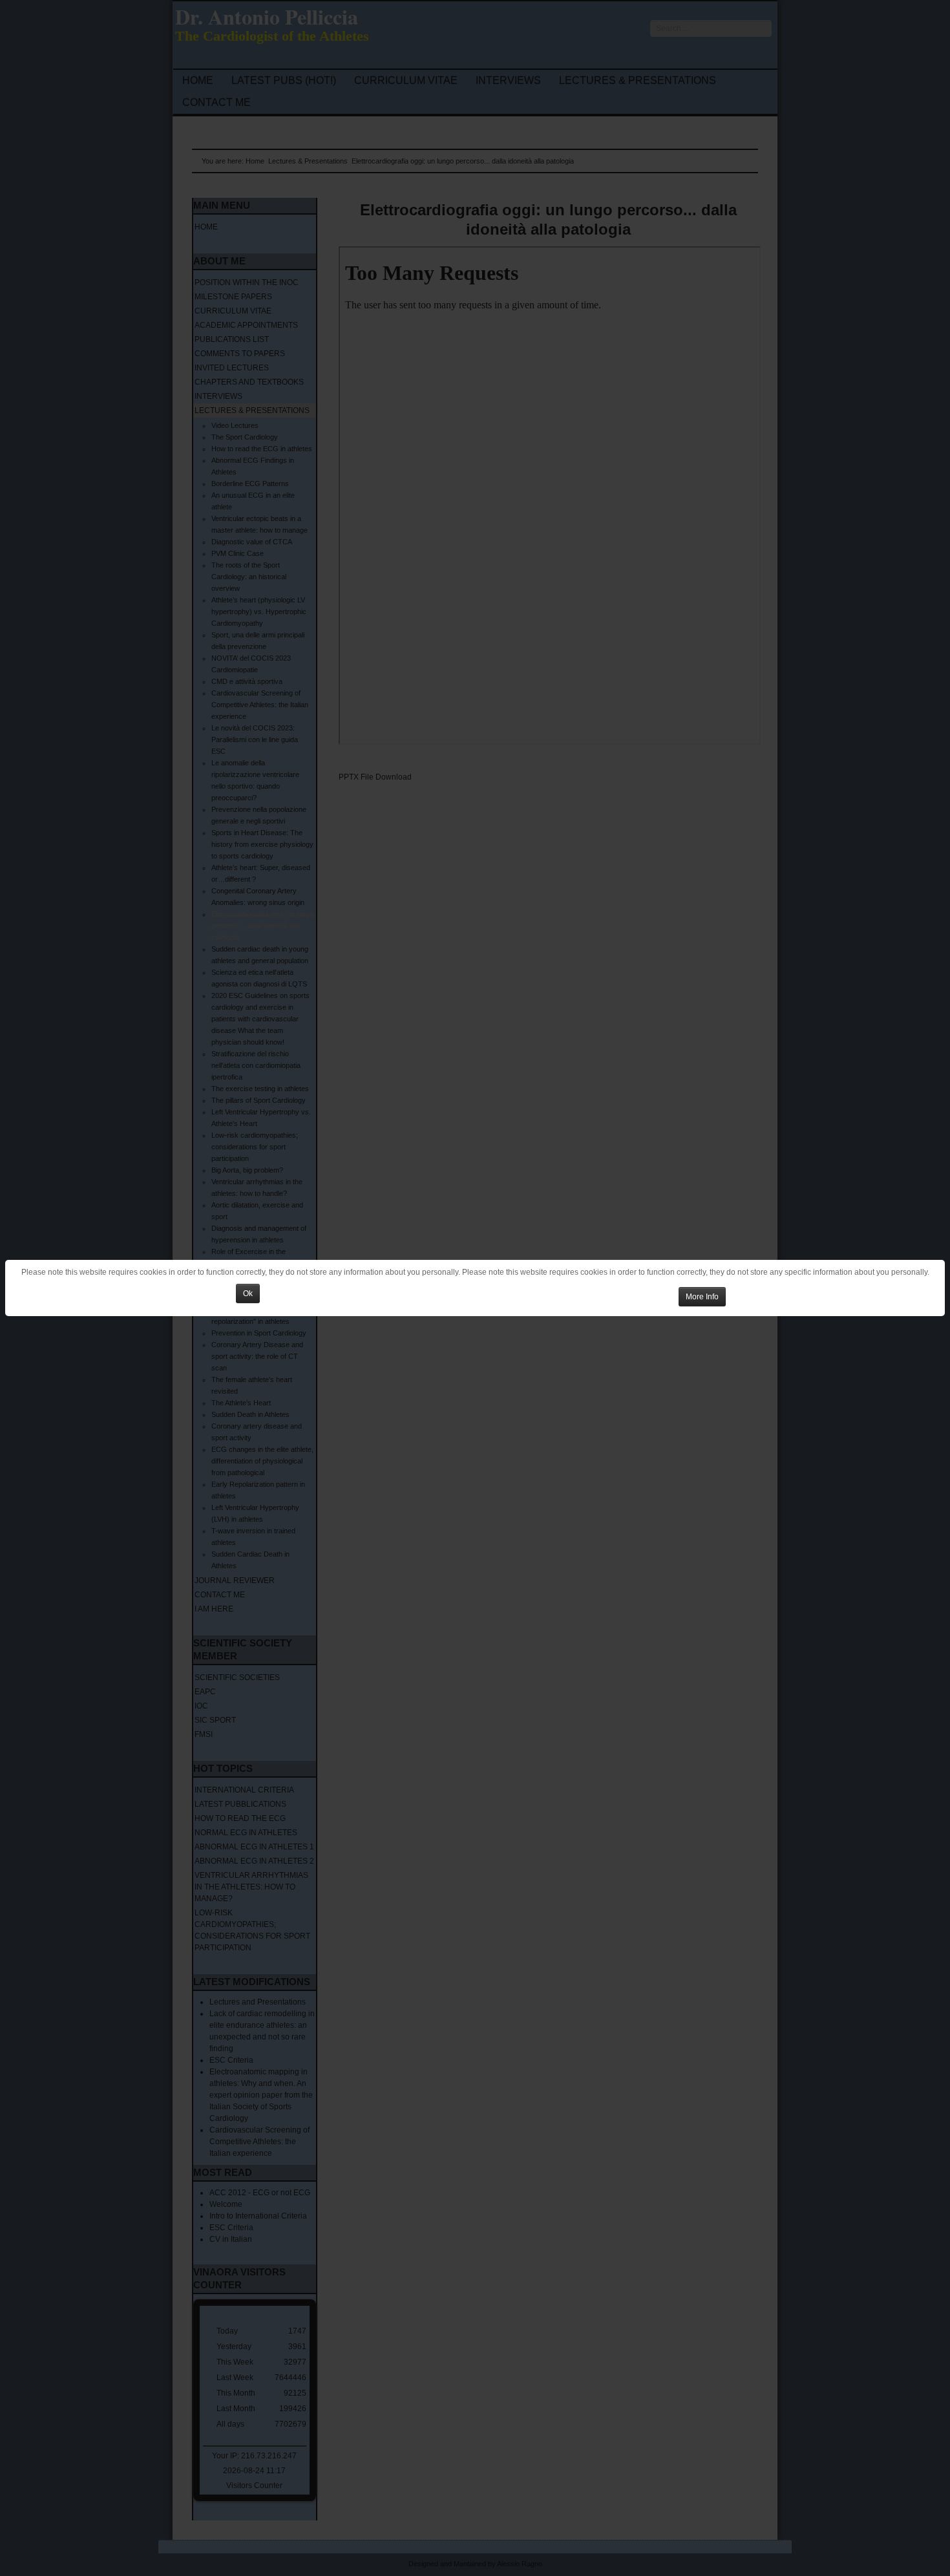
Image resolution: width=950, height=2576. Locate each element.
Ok (248, 1293)
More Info (702, 1297)
